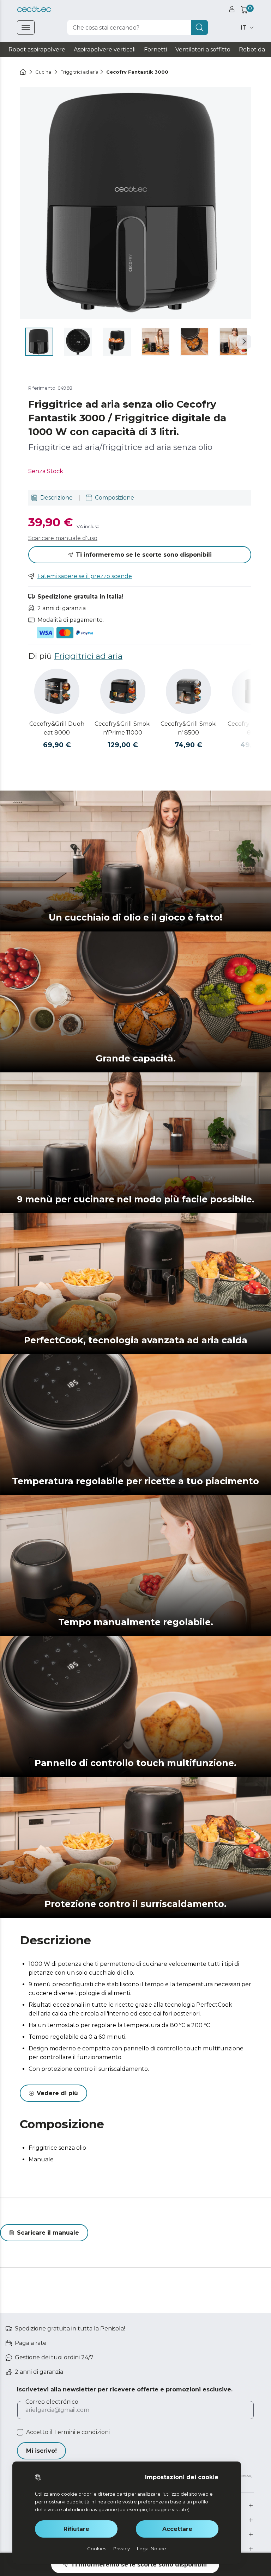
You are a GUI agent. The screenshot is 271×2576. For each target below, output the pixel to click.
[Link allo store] (34, 9)
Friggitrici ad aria (88, 656)
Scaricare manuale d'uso (63, 538)
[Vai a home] (23, 72)
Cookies (97, 2549)
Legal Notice (152, 2549)
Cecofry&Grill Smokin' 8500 (189, 728)
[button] (244, 342)
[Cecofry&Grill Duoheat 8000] (57, 691)
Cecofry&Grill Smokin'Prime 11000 (123, 728)
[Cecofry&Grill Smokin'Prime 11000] (123, 691)
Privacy (122, 2549)
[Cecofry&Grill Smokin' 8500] (188, 691)
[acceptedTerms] (20, 2432)
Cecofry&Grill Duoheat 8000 (57, 728)
